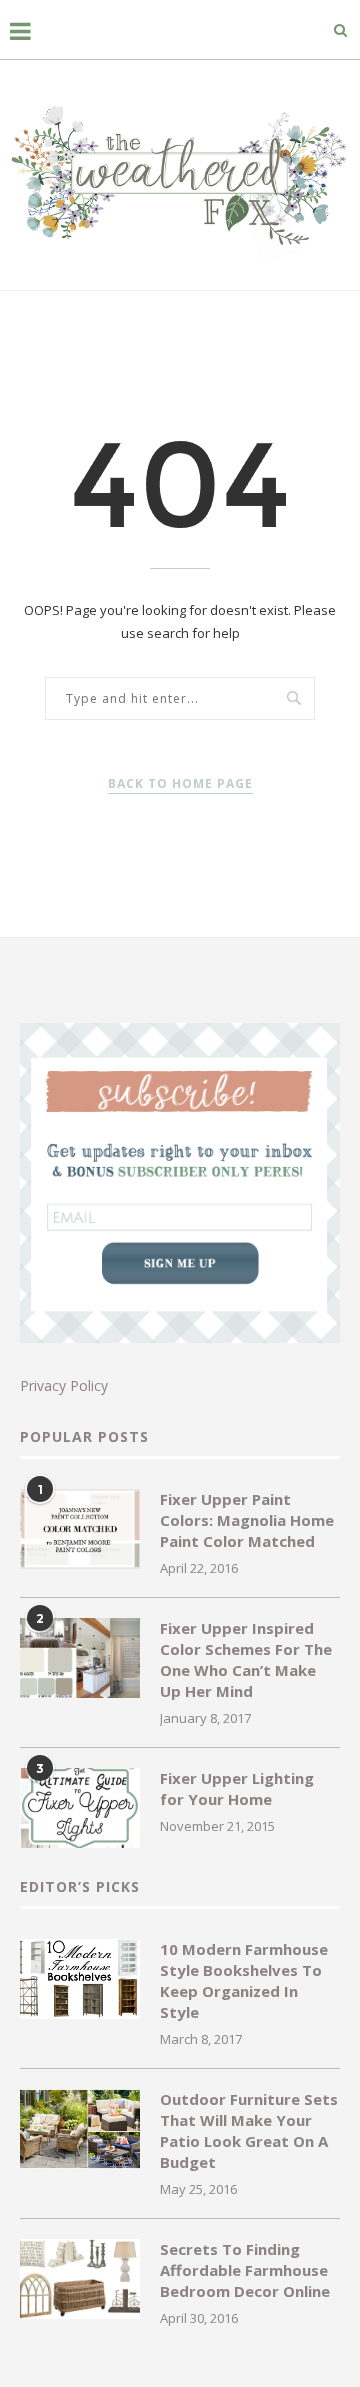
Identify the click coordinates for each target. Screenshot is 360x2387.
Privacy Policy (64, 1385)
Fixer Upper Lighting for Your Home (237, 1788)
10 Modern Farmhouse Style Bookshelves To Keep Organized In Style (244, 1980)
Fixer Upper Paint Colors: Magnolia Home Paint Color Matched (247, 1520)
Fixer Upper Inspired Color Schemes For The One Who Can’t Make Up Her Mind (246, 1659)
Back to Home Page (180, 783)
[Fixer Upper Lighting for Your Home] (80, 1808)
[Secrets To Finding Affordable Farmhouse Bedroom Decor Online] (80, 2279)
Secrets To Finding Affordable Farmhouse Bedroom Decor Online (245, 2270)
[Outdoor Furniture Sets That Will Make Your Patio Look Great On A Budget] (80, 2129)
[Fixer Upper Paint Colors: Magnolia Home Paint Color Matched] (80, 1529)
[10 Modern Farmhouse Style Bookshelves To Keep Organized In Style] (80, 1979)
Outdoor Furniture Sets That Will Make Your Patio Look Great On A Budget (249, 2130)
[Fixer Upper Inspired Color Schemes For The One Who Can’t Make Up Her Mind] (80, 1658)
